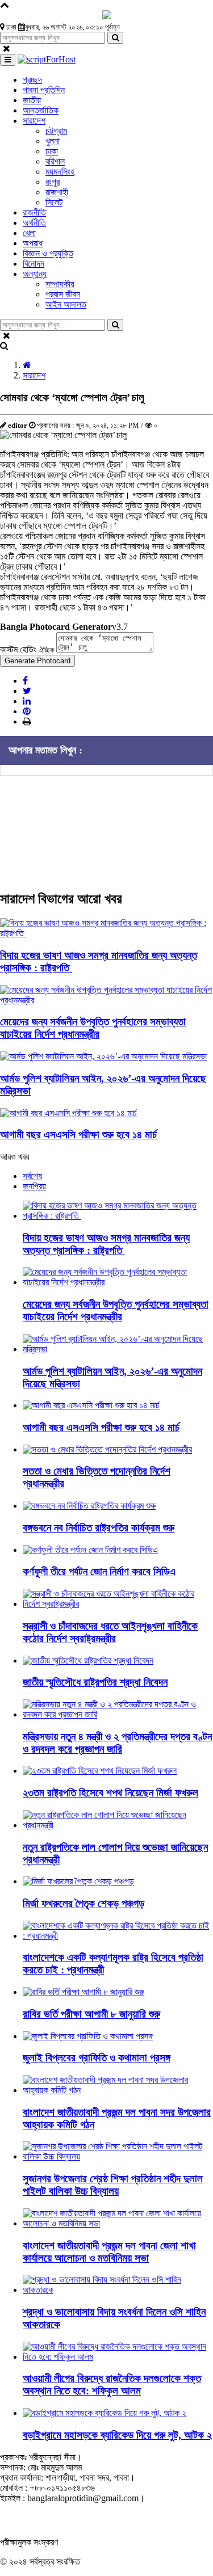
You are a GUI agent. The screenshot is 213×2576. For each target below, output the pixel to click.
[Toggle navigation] (8, 60)
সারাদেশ (34, 375)
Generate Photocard (37, 661)
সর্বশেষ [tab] (32, 1176)
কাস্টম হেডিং (27, 649)
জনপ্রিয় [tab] (34, 1186)
